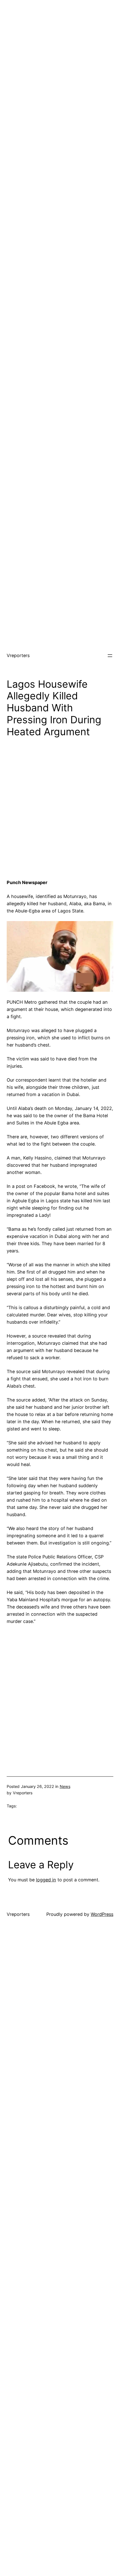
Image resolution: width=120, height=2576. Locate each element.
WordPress (102, 1914)
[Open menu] (110, 656)
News (65, 1786)
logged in (46, 1880)
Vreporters (18, 655)
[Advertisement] (60, 60)
